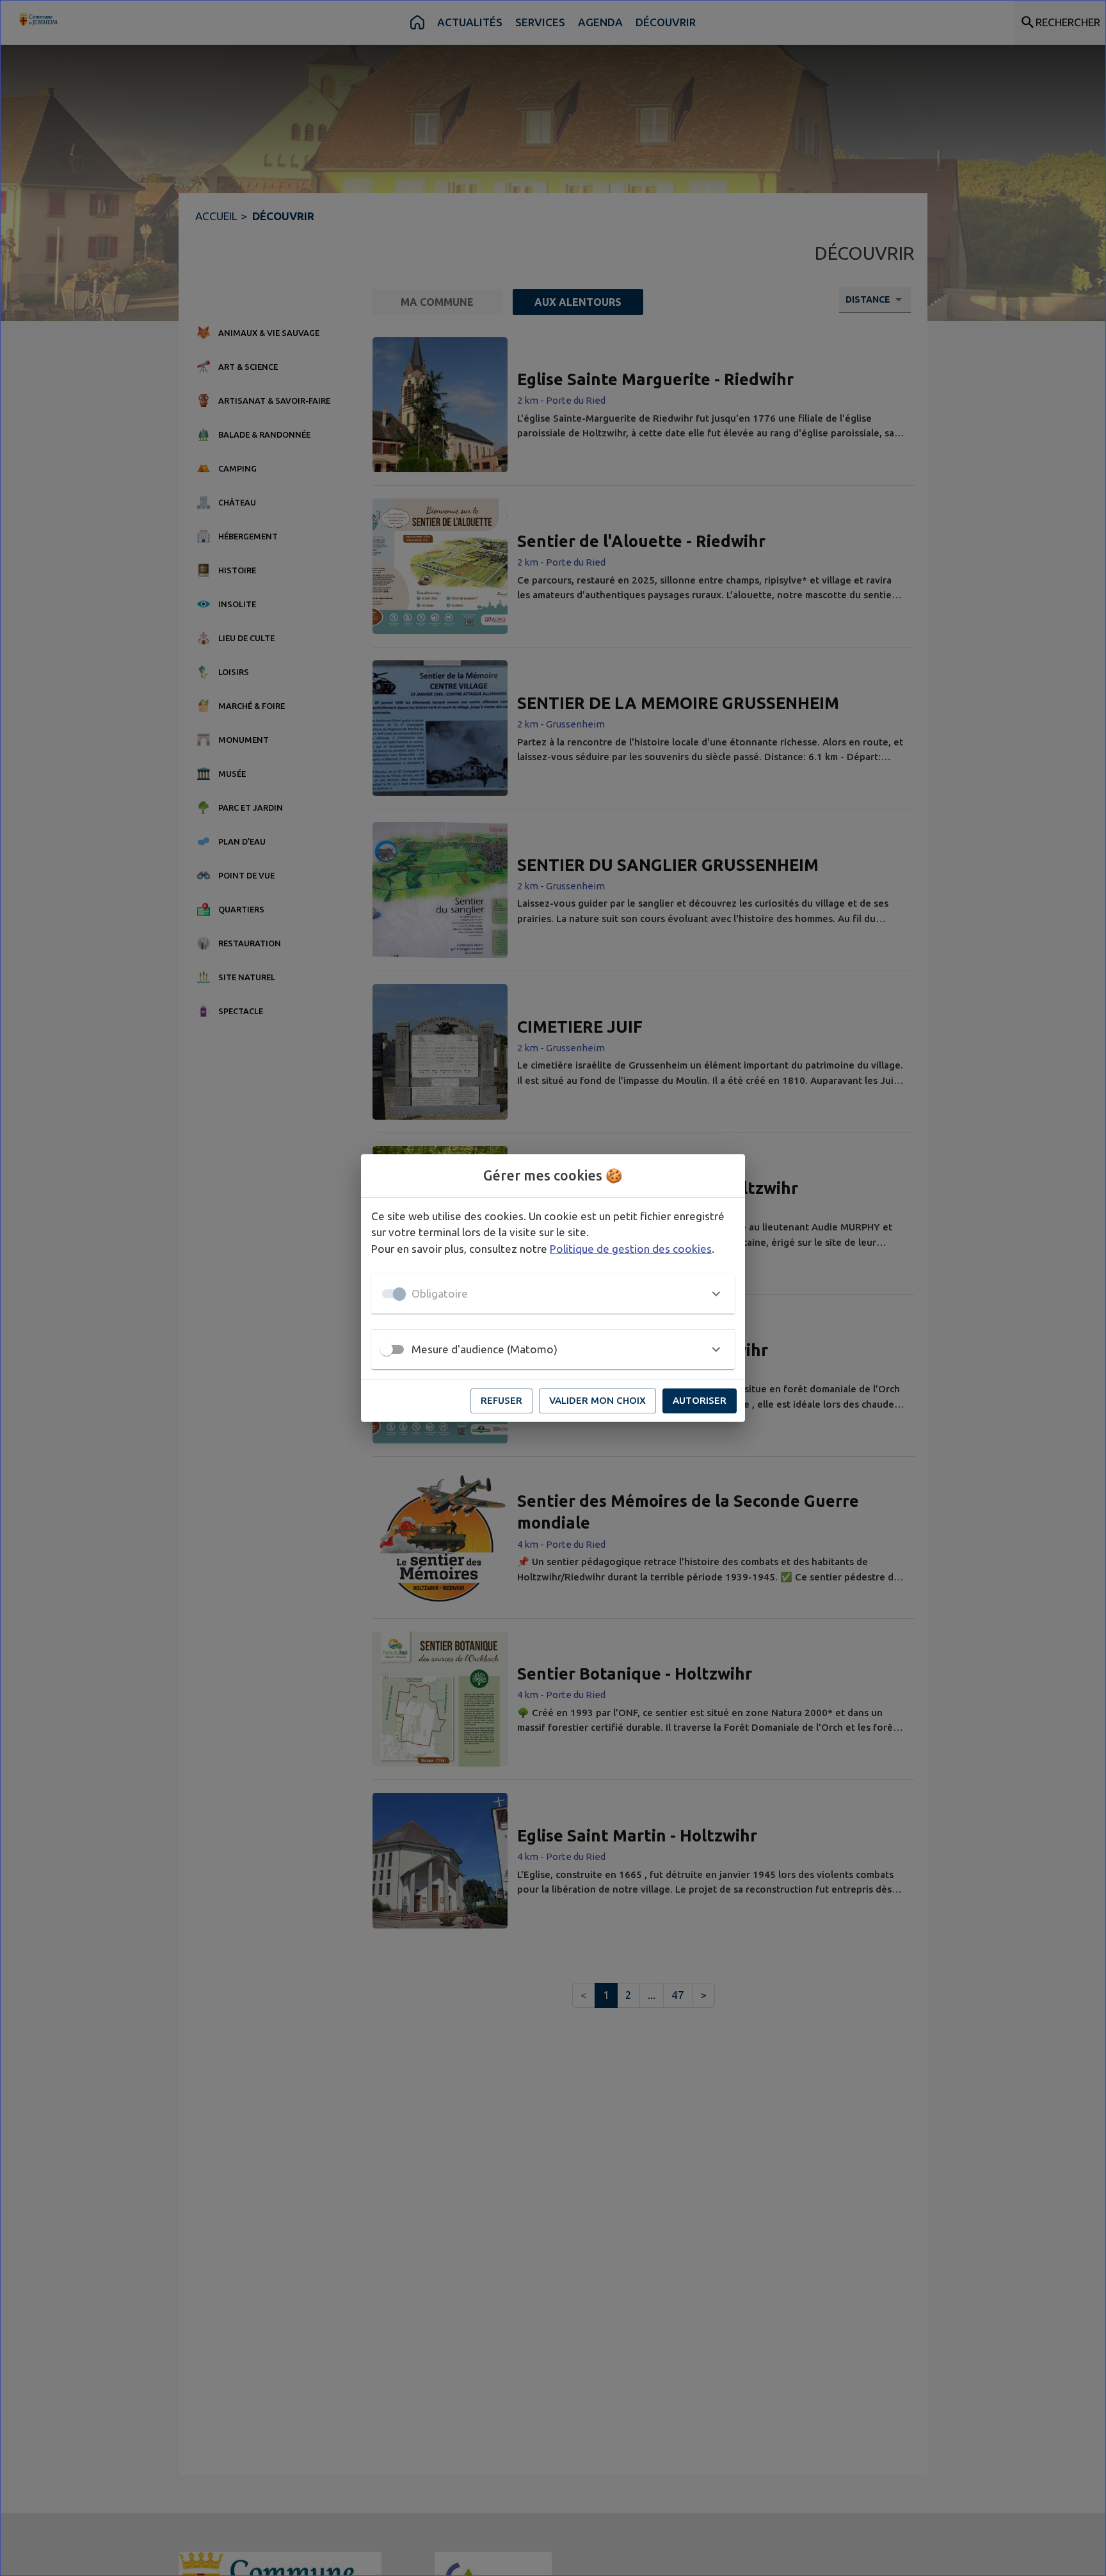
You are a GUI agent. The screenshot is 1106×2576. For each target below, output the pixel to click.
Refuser (501, 1400)
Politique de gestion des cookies (631, 1249)
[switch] (387, 1349)
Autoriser (700, 1400)
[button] (553, 1294)
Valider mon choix (597, 1400)
